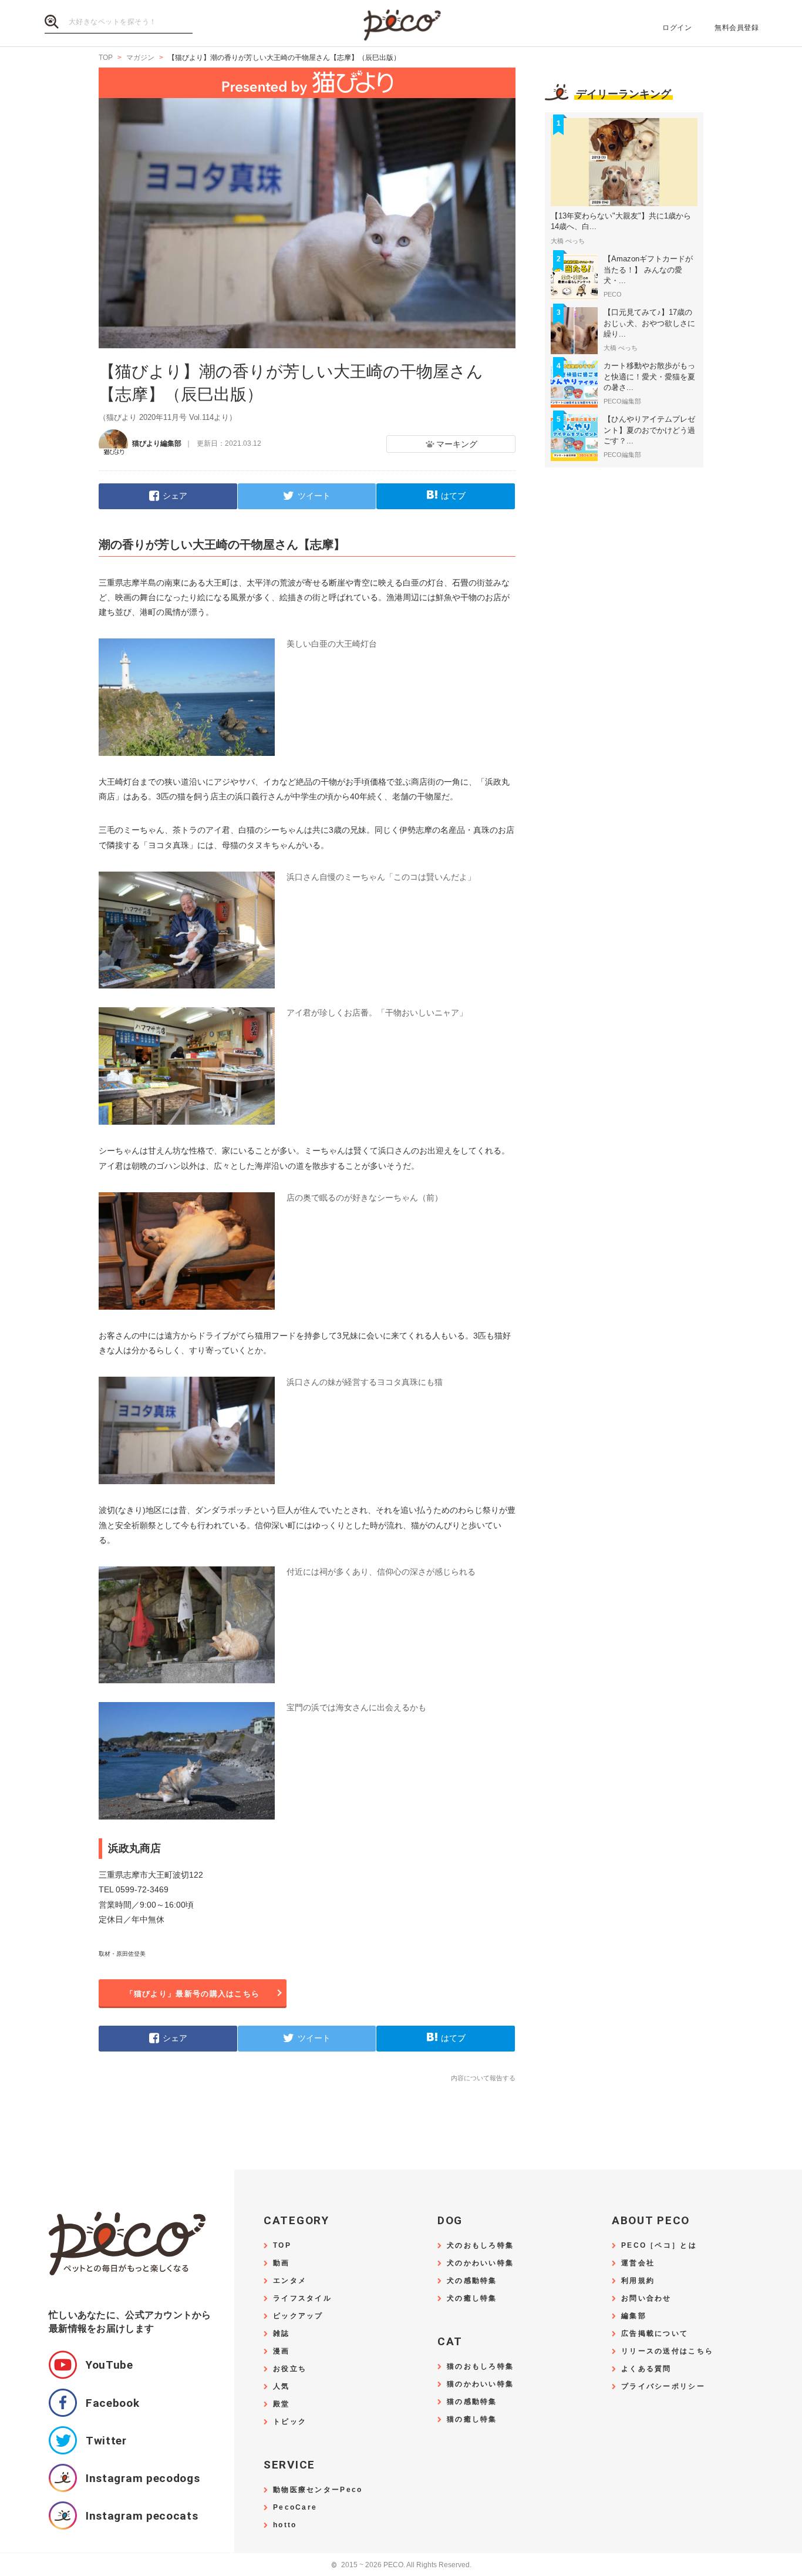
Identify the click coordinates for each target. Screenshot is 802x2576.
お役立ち (290, 2369)
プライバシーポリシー (663, 2387)
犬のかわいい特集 (480, 2263)
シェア (175, 496)
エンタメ (290, 2281)
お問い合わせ (646, 2298)
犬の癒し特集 (472, 2298)
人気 (282, 2387)
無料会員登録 (737, 28)
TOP (282, 2246)
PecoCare (295, 2508)
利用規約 (638, 2281)
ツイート (314, 496)
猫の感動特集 (472, 2402)
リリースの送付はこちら (667, 2351)
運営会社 (638, 2263)
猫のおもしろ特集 (480, 2367)
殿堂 (282, 2404)
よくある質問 (646, 2369)
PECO (401, 24)
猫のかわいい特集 (480, 2384)
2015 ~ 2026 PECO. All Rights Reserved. (401, 2565)
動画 (282, 2263)
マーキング (457, 444)
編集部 (634, 2316)
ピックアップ (298, 2316)
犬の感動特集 (472, 2281)
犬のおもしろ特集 (480, 2246)
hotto (285, 2525)
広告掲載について (655, 2334)
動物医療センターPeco (318, 2490)
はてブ (453, 496)
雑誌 (282, 2334)
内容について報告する (483, 2078)
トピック (290, 2422)
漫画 (282, 2351)
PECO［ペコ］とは (659, 2246)
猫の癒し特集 (472, 2419)
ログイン (677, 28)
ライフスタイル (302, 2298)
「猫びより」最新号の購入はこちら (193, 1994)
